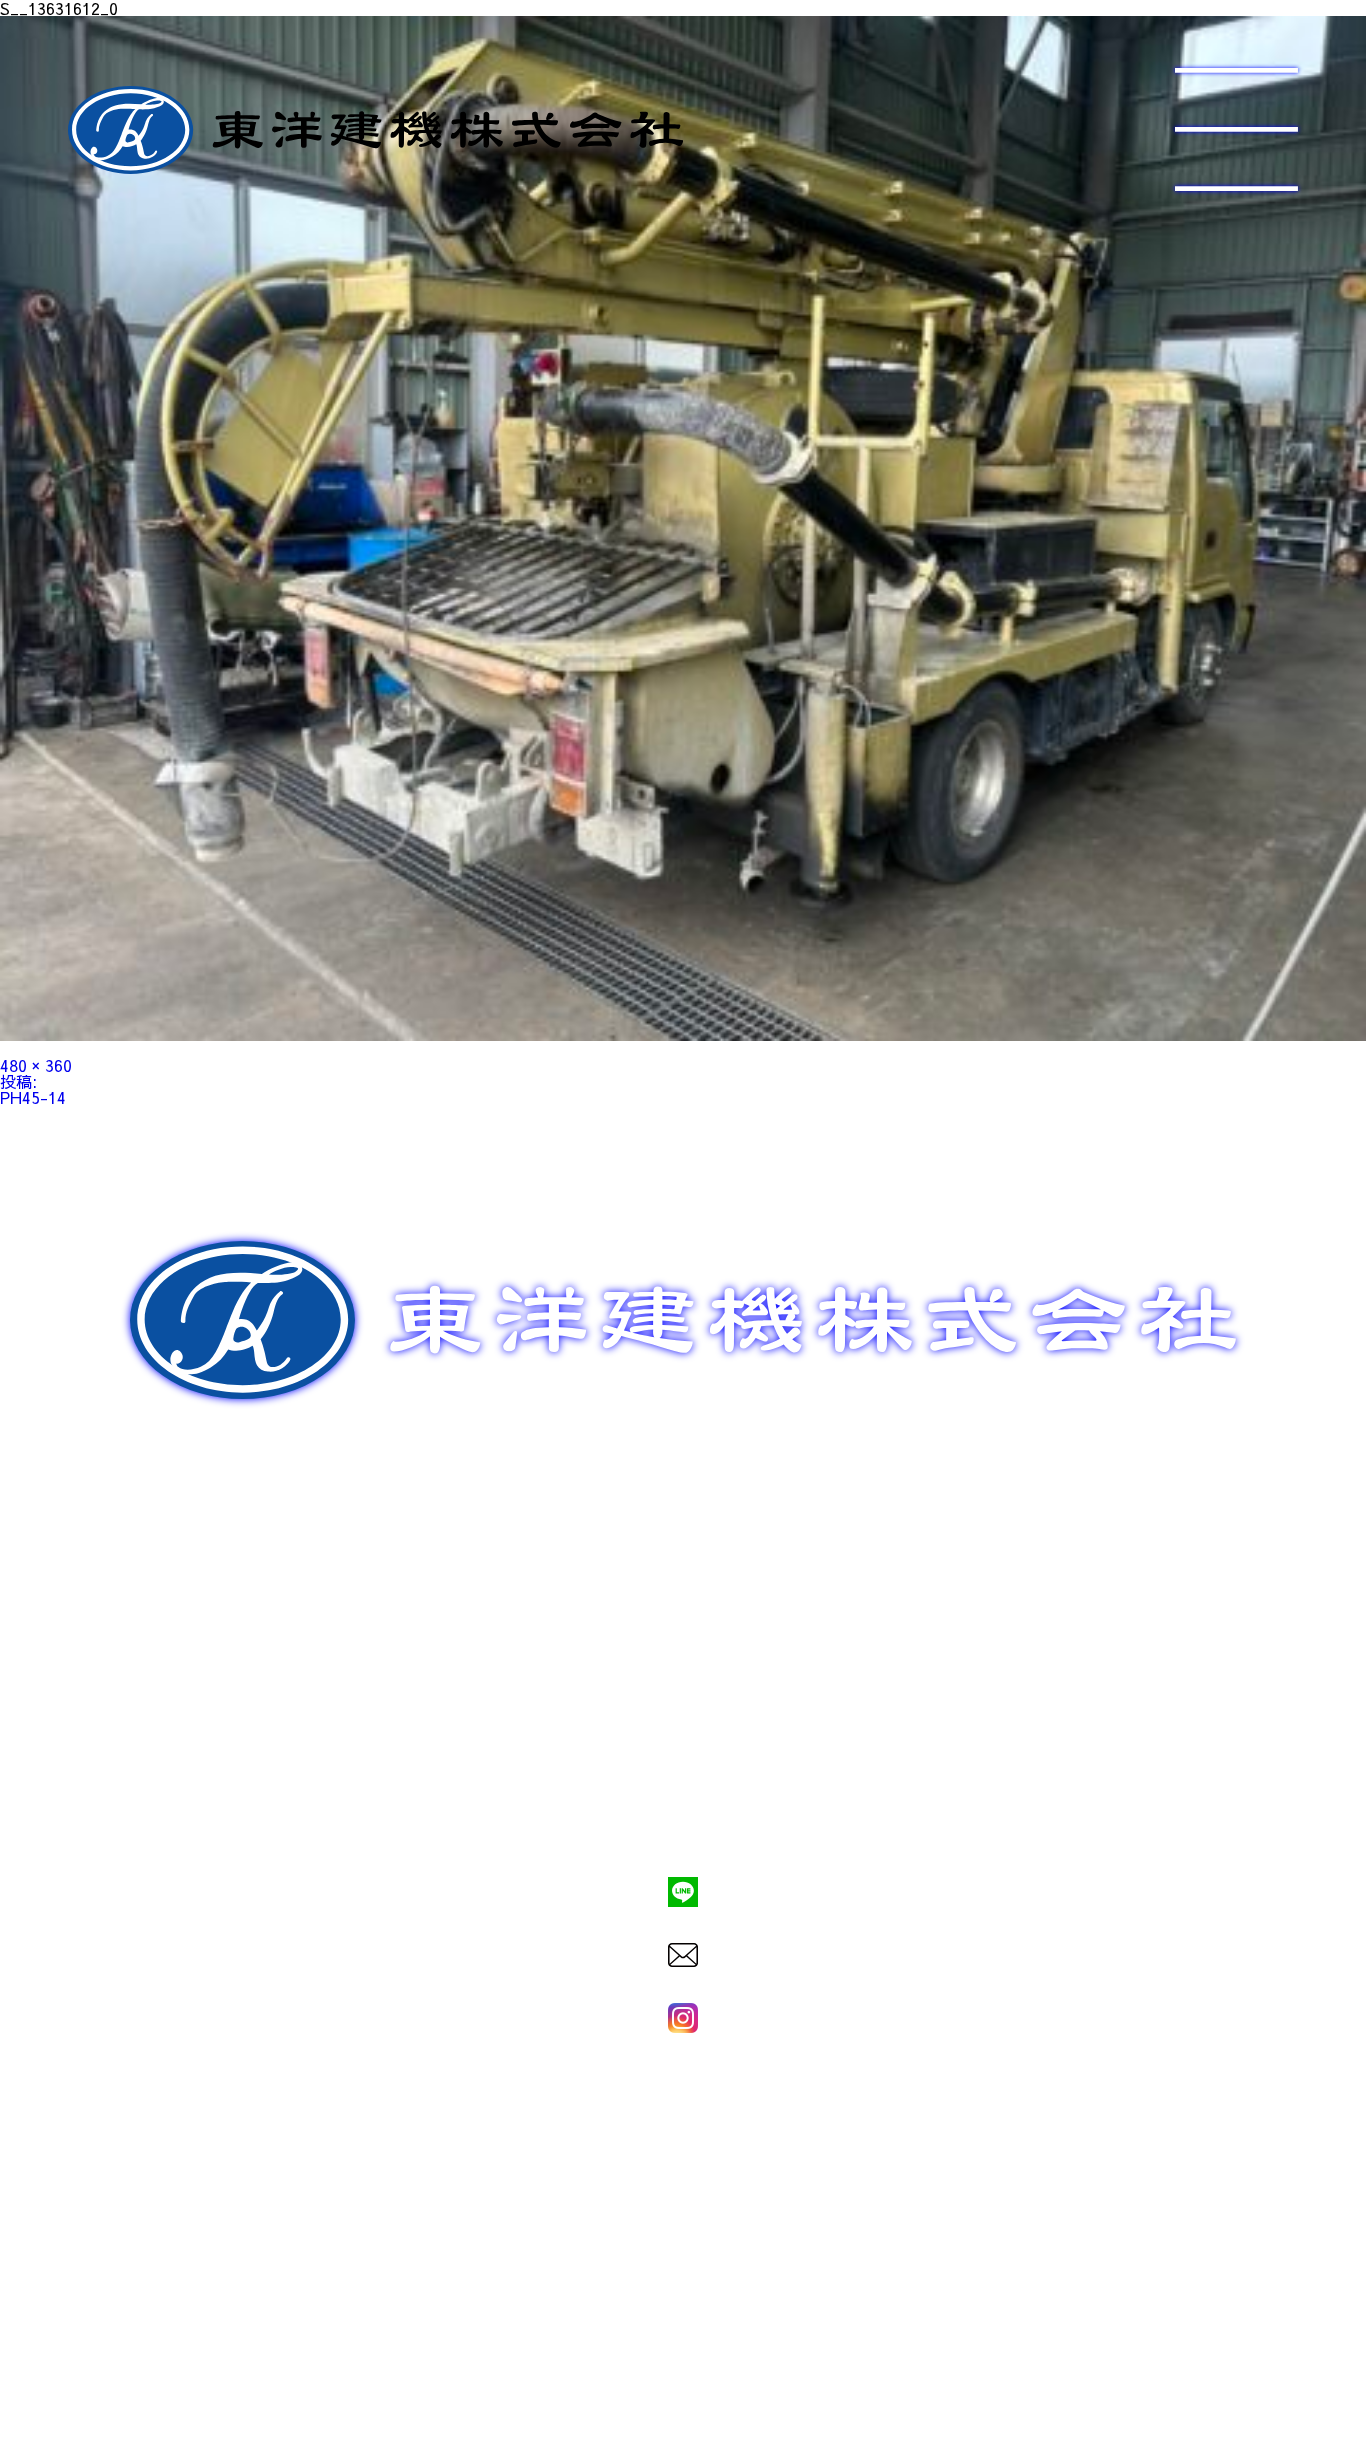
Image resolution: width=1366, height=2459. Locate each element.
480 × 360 (36, 1065)
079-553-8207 (683, 1823)
